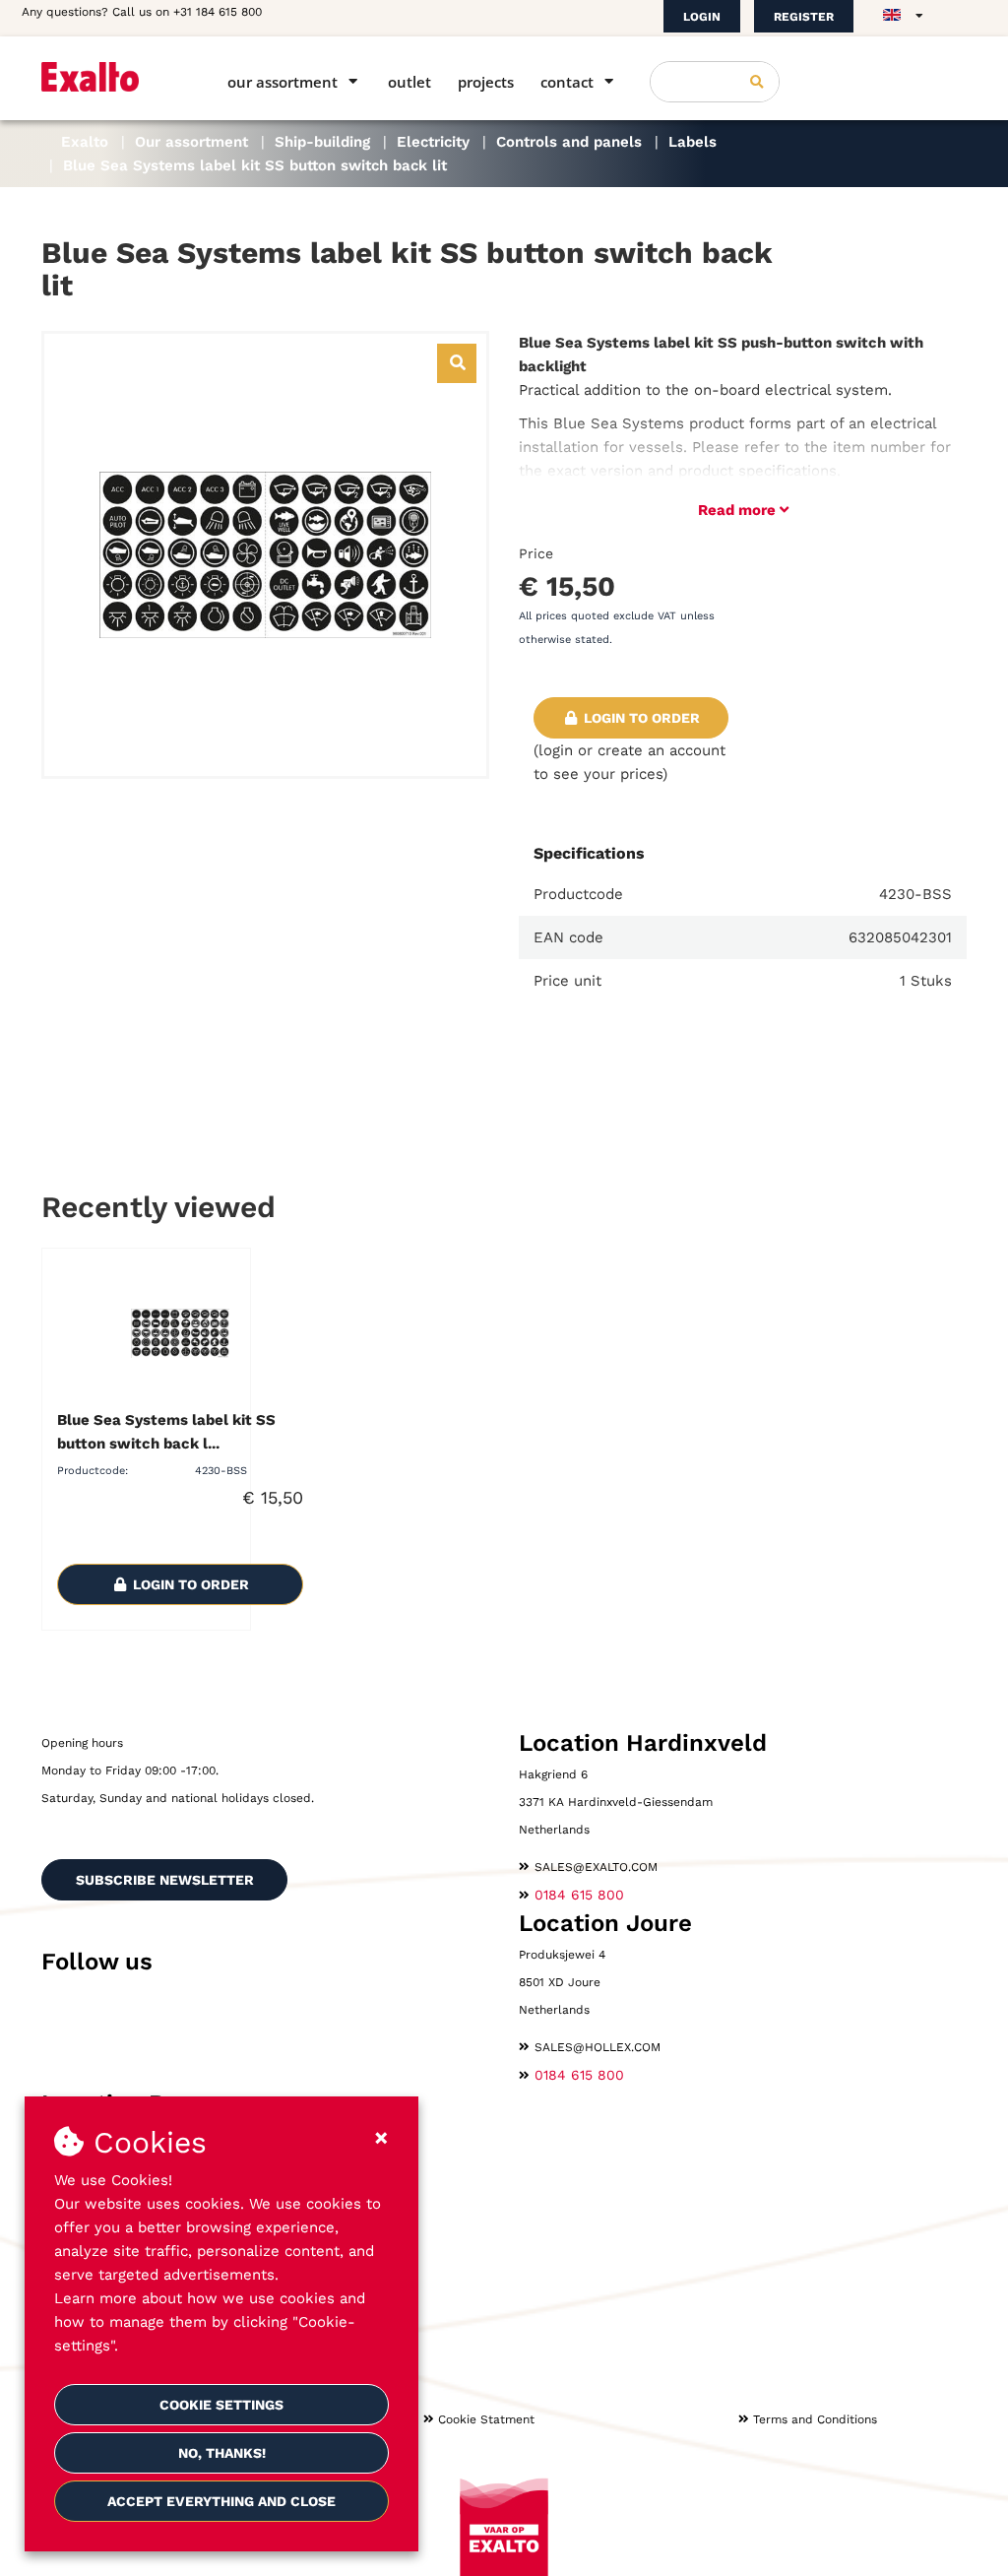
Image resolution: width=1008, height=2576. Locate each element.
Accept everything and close (221, 2501)
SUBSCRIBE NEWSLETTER (165, 1880)
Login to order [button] (640, 718)
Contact (567, 82)
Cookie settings (221, 2405)
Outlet (409, 82)
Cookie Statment (486, 2419)
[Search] (757, 82)
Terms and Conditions (815, 2419)
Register (804, 17)
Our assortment (283, 82)
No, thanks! (222, 2453)
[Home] (106, 77)
